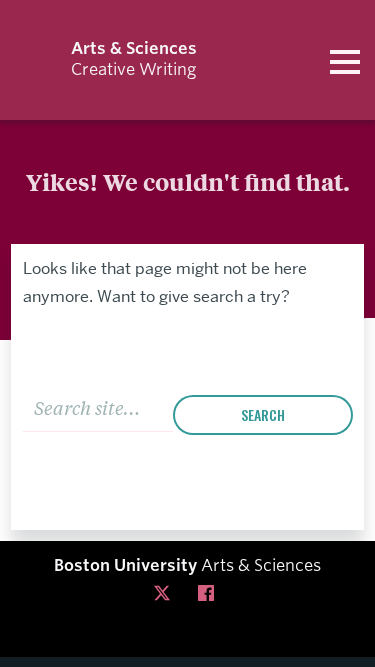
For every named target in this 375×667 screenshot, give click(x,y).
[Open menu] (345, 60)
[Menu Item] (166, 594)
